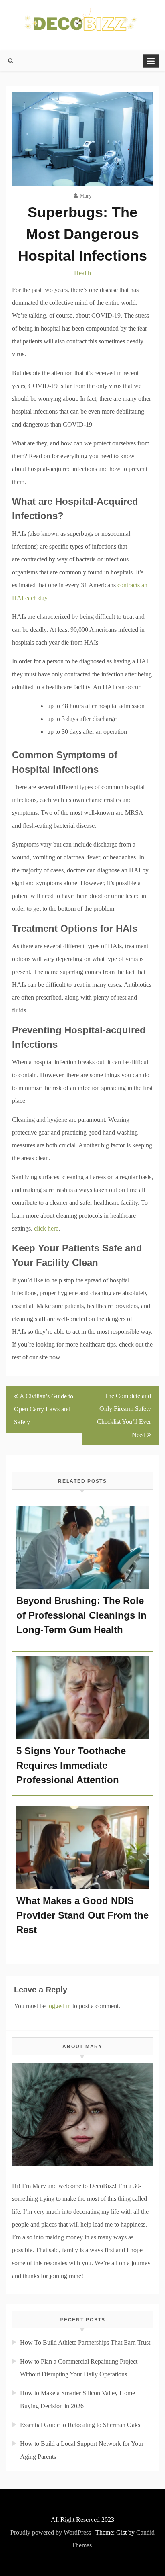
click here (46, 1228)
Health (82, 273)
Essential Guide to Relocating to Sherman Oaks (80, 2425)
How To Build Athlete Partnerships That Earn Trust (85, 2342)
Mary (86, 196)
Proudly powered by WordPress (51, 2532)
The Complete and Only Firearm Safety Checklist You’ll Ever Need (124, 1415)
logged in (59, 2006)
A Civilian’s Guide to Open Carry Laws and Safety (44, 1409)
